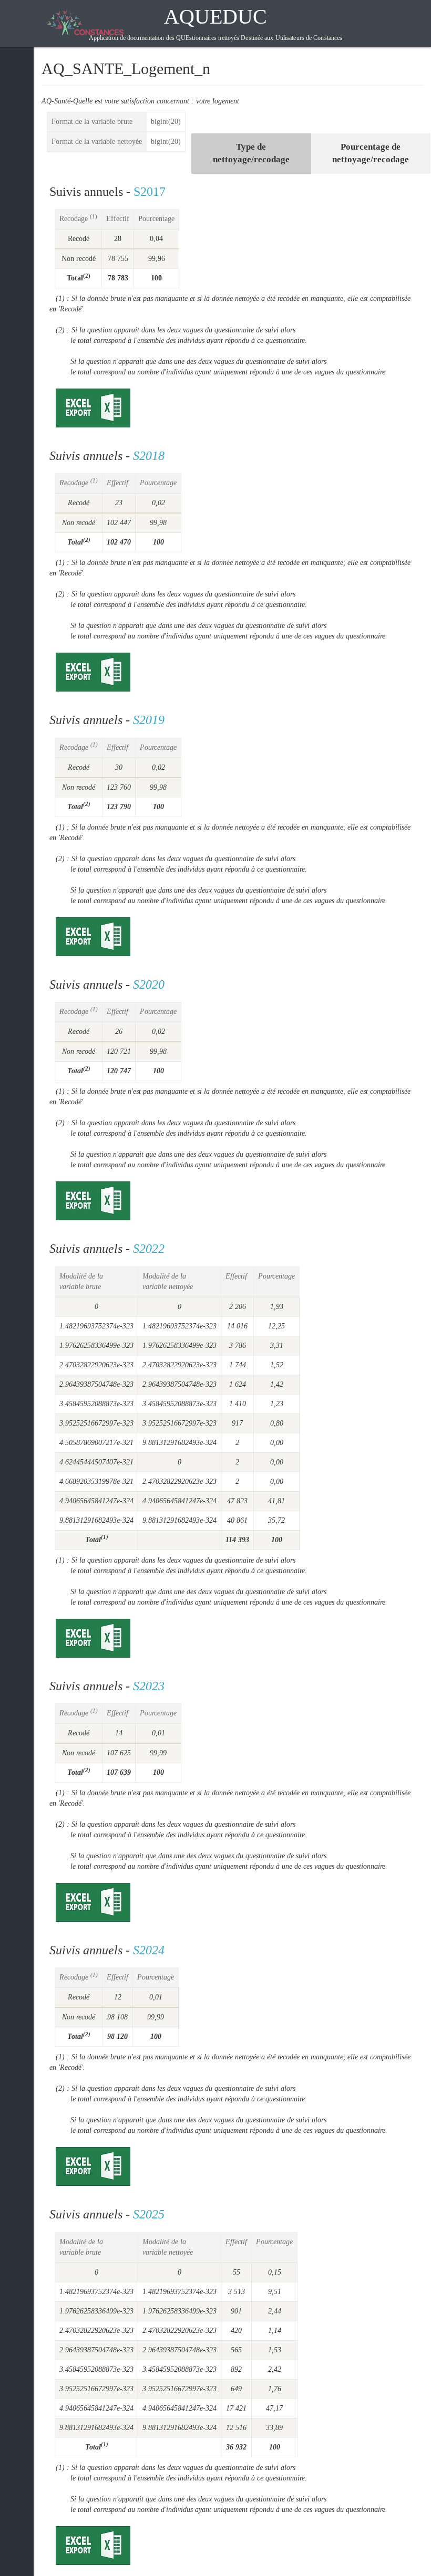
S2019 (149, 720)
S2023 (149, 1686)
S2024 (149, 1950)
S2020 (149, 985)
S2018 (149, 456)
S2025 (149, 2214)
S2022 (149, 1249)
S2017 (150, 192)
